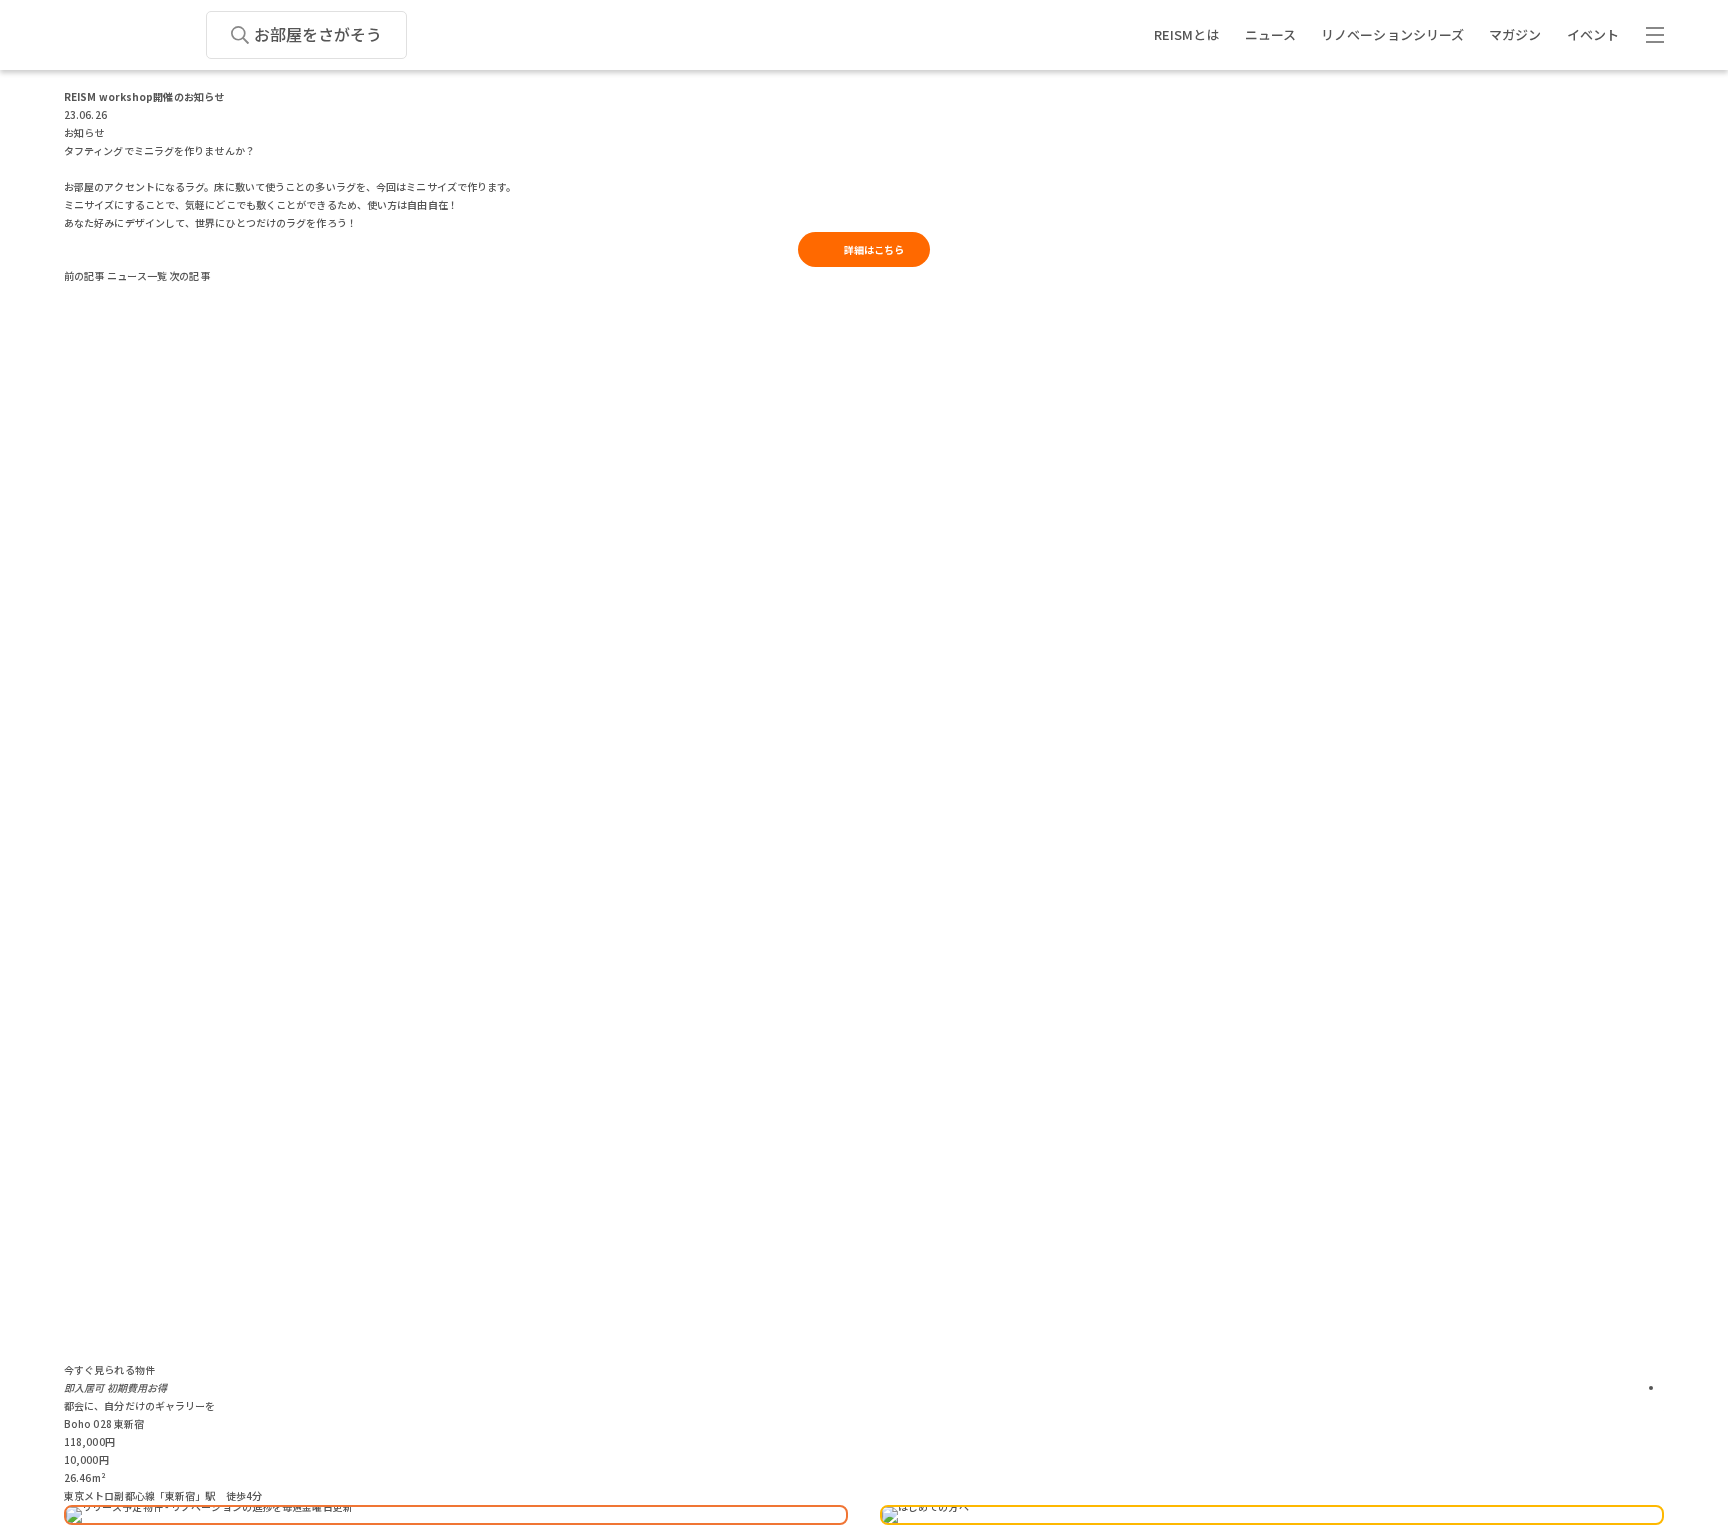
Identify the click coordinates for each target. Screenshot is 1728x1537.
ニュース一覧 (137, 275)
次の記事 (189, 275)
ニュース (1270, 34)
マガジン (1515, 34)
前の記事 (84, 275)
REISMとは (1187, 34)
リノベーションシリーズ (1392, 34)
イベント (1593, 34)
